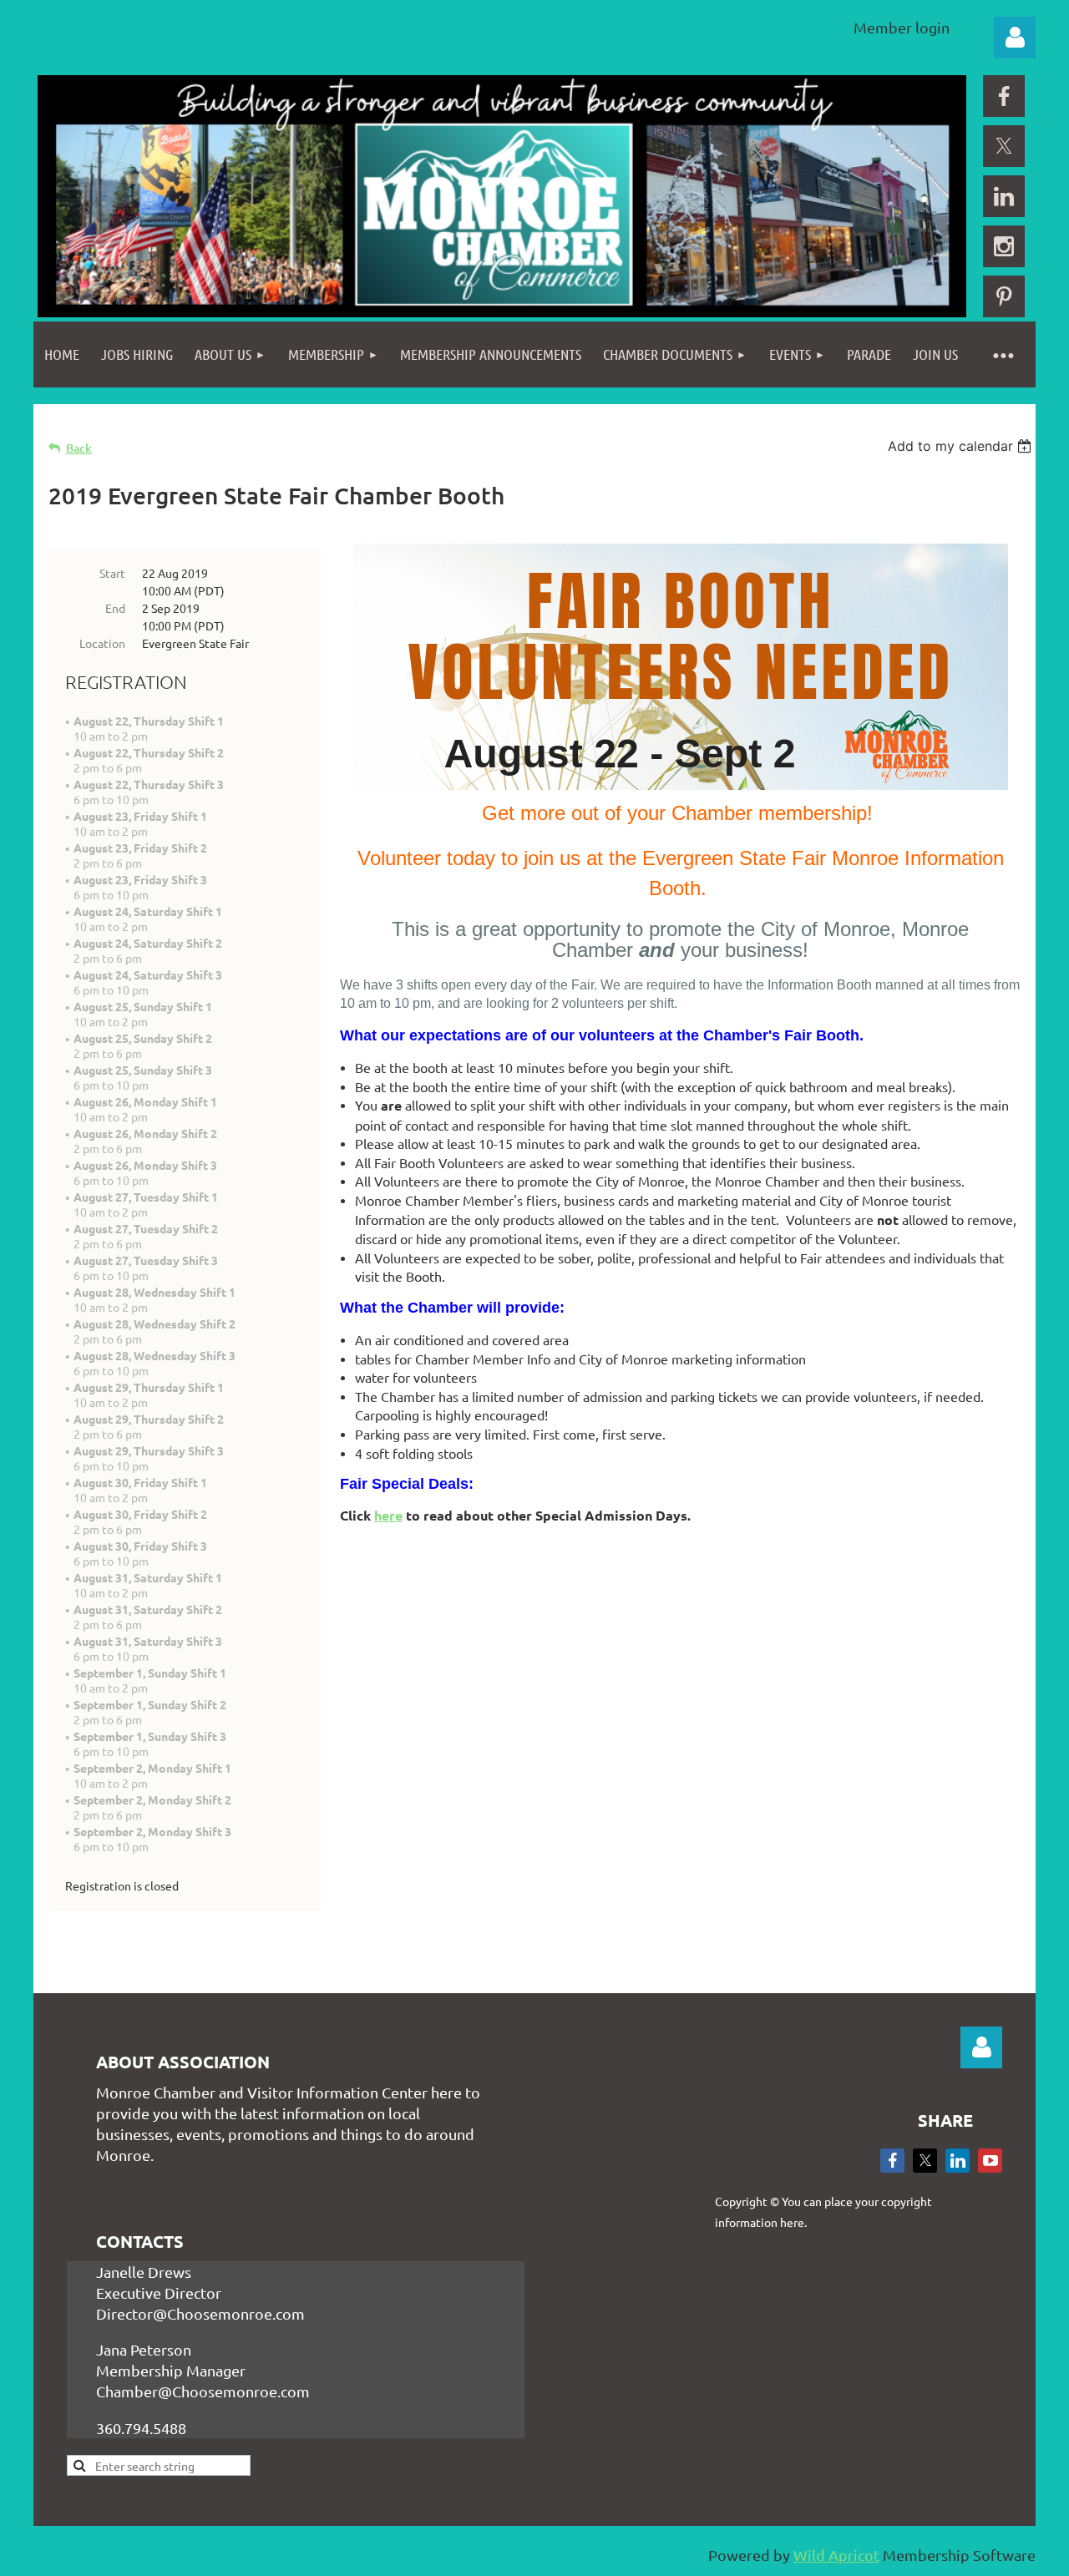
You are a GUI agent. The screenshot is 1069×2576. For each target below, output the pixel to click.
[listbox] (962, 446)
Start (112, 573)
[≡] (1002, 354)
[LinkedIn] (1004, 196)
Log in (1015, 38)
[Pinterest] (1004, 296)
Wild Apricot (836, 2555)
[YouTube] (990, 2161)
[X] (1004, 146)
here (388, 1515)
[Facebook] (1004, 96)
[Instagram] (1004, 246)
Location (102, 643)
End (115, 608)
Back (79, 448)
